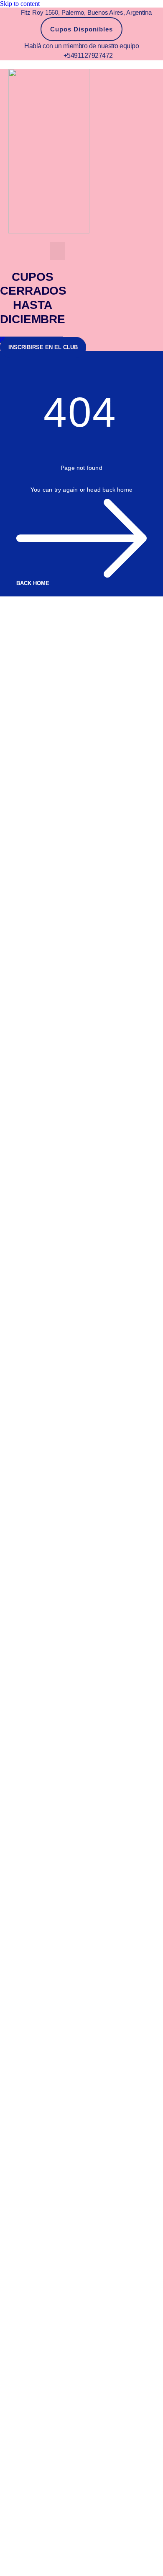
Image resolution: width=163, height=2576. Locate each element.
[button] (58, 251)
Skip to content (20, 4)
